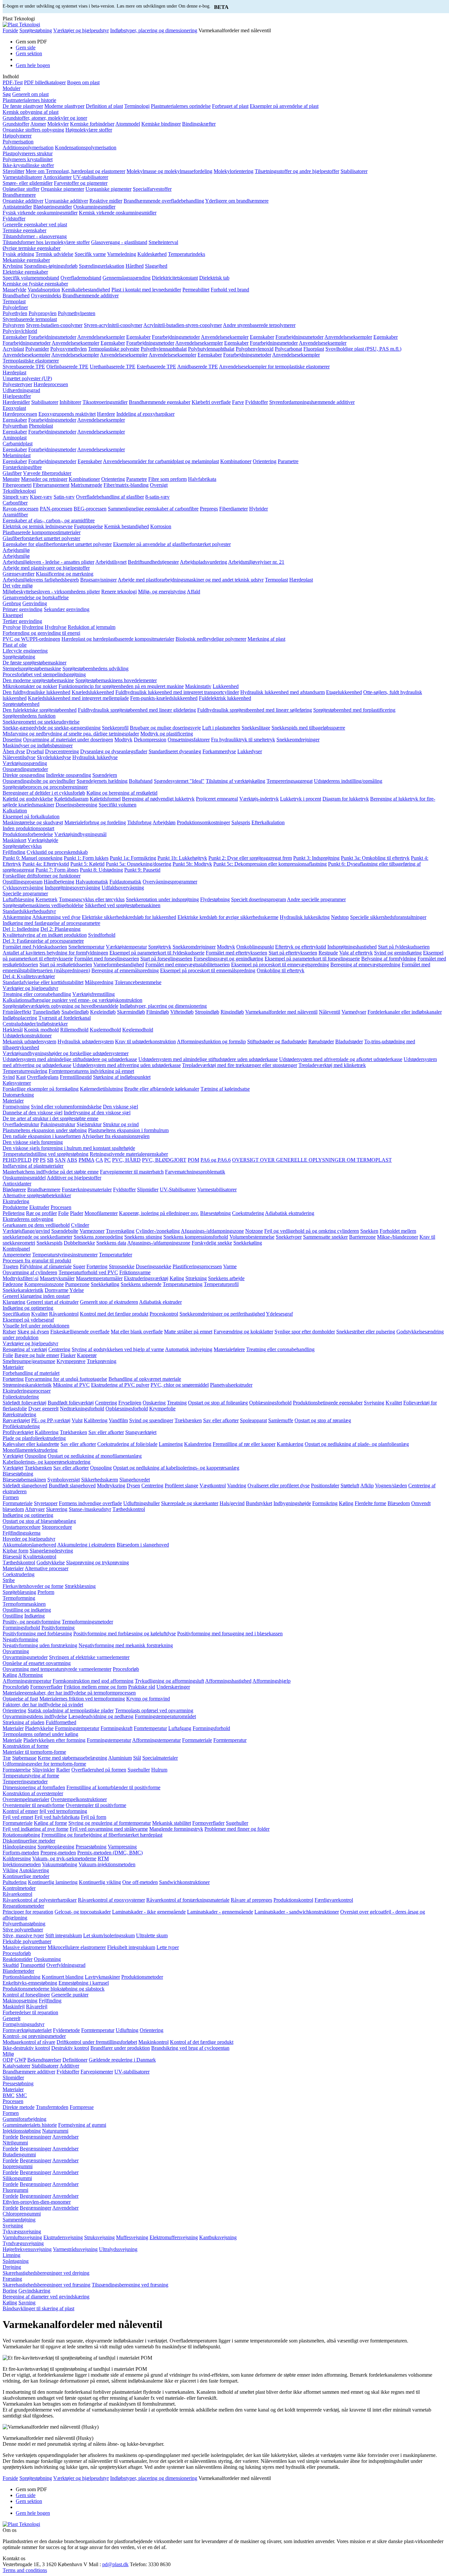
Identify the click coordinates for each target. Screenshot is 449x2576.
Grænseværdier (19, 574)
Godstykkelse (51, 1562)
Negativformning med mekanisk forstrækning (126, 1645)
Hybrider (259, 509)
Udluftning (127, 2030)
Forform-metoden (21, 1853)
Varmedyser (354, 1012)
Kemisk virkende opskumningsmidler (118, 213)
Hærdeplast (14, 372)
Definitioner (75, 2060)
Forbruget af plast (230, 106)
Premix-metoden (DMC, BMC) (110, 1853)
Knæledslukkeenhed (93, 692)
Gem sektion (29, 53)
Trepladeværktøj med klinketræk (332, 1065)
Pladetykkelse (39, 1728)
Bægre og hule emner (37, 1355)
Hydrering (33, 627)
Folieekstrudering (21, 1397)
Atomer (38, 124)
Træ (7, 1758)
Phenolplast (41, 426)
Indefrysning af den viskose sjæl (97, 1113)
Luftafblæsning (18, 899)
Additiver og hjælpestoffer (74, 1178)
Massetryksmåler (57, 1278)
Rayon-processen (21, 509)
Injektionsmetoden (22, 1864)
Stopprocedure (57, 1527)
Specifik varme (90, 254)
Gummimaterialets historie (30, 2125)
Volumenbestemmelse (252, 1237)
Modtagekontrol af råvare (29, 2042)
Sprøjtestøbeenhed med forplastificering (354, 710)
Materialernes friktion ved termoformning (82, 1699)
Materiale (12, 1740)
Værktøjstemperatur (126, 947)
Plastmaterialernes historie (29, 100)
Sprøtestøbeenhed (21, 704)
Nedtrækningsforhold (82, 1409)
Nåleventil (330, 1012)
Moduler (12, 88)
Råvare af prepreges (251, 1900)
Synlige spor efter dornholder (305, 1332)
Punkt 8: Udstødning (101, 870)
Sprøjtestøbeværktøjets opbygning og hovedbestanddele (60, 1006)
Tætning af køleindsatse (225, 1089)
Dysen (133, 1486)
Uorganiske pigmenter (108, 189)
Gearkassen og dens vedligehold (36, 1225)
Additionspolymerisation (28, 148)
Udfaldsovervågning (123, 888)
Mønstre (11, 479)
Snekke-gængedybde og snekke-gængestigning (52, 728)
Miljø (8, 2054)
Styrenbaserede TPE (24, 367)
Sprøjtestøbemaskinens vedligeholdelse (43, 905)
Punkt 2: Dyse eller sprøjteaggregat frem (250, 858)
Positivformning (58, 1628)
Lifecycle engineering (25, 651)
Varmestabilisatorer (22, 177)
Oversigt (159, 485)
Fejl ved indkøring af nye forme (35, 1829)
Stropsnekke (122, 1266)
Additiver (69, 2066)
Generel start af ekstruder (53, 1302)
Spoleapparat (253, 1420)
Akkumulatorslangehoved (29, 1545)
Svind (9, 1077)
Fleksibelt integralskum (131, 1947)
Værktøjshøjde (43, 840)
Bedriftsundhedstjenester (153, 562)
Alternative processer (47, 1568)
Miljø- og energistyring (162, 592)
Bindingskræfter (199, 124)
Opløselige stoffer (21, 189)
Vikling (10, 1870)
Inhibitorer (70, 402)
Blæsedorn (399, 1503)
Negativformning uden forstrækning (40, 1645)
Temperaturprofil (221, 1284)
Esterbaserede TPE (156, 367)
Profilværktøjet (18, 1432)
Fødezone (13, 1284)
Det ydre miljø (18, 586)
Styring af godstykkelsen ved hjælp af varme (118, 1349)
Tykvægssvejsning (22, 2231)
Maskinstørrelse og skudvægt (33, 822)
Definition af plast (104, 106)
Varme (230, 1266)
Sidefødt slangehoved (25, 1486)
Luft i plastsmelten (221, 728)
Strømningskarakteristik (27, 1385)
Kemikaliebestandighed (86, 290)
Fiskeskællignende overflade (80, 1332)
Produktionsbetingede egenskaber (328, 1403)
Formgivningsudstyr (24, 2024)
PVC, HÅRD (126, 1160)
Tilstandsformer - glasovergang (35, 236)
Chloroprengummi (22, 2214)
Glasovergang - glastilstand (119, 242)
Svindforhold (102, 935)
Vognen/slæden (391, 1486)
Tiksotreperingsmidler (105, 402)
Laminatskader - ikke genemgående (149, 1912)
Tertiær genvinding (22, 621)
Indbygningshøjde (292, 1503)
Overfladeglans (43, 1077)
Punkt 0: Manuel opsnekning (33, 858)
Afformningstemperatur (27, 1681)
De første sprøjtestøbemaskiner (35, 663)
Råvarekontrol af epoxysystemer (111, 1900)
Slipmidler (148, 1189)
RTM (103, 1858)
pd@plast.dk (115, 2564)
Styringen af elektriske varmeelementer (89, 1657)
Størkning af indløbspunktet (122, 1077)
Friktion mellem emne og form (95, 1687)
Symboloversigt (64, 1480)
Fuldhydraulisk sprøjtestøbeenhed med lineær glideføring (137, 710)
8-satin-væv (157, 497)
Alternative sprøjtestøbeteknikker (37, 1195)
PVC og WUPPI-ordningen (31, 639)
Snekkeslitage (256, 728)
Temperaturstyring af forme (31, 1776)
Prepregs (209, 509)
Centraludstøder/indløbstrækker (35, 1024)
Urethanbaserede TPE (113, 367)
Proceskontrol (164, 1314)
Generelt (12, 2018)
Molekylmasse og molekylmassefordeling (169, 171)
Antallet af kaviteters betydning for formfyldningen (55, 953)
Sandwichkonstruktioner (184, 1882)
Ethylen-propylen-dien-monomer (37, 2202)
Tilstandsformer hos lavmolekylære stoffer (46, 242)
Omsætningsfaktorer (189, 740)
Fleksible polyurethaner (27, 1941)
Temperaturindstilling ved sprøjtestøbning (46, 1154)
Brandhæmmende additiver (91, 296)
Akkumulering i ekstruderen (86, 1545)
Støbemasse (24, 1758)
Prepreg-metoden (58, 1853)
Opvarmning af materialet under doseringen (68, 740)
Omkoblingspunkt (255, 947)
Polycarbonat (288, 349)
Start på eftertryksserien (293, 953)
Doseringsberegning (76, 805)
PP (36, 1160)
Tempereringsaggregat (290, 781)
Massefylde (14, 290)
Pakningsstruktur (58, 1124)
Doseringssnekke (154, 1266)
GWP (20, 2060)
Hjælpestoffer (17, 396)
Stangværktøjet (141, 1432)
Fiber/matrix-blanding (126, 485)
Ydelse (77, 1290)
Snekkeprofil (115, 728)
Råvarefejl (37, 2006)
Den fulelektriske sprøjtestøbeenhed (40, 710)
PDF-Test (13, 82)
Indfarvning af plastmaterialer (33, 1166)
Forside (10, 30)
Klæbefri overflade (211, 402)
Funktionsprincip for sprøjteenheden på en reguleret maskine (121, 686)
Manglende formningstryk (176, 1829)
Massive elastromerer (24, 1947)
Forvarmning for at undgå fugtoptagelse (66, 1379)
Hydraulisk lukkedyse (95, 757)
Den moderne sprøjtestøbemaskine (38, 680)
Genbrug (12, 603)
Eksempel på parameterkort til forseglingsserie (312, 959)
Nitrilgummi (15, 2143)
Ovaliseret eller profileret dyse (279, 1486)
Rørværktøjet (16, 1420)
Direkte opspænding (24, 775)
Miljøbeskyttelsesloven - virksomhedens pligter (51, 592)
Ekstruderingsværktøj (146, 1278)
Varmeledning (122, 254)
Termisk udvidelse (54, 254)
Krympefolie (162, 1409)
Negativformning (20, 1639)
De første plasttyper (23, 106)
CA (99, 1160)
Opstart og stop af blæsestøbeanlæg (39, 1521)
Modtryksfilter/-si (21, 1278)
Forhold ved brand (230, 290)
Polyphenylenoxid (255, 349)
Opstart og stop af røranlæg (323, 1420)
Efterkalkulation (268, 822)
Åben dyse (14, 751)
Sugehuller (139, 1770)
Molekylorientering (234, 171)
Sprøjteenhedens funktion (29, 716)
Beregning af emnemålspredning (125, 970)
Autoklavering (34, 1870)
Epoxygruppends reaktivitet (67, 414)
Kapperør (87, 1355)
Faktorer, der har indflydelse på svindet (43, 1705)
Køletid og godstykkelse (28, 799)
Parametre (288, 461)
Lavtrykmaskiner (102, 1977)
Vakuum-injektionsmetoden (107, 1864)
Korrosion (161, 526)
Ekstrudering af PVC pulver (120, 1385)
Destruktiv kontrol (70, 2048)
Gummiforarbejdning (24, 2119)
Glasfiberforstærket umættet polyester (41, 538)
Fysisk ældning (18, 254)
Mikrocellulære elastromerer (77, 1947)
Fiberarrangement (51, 485)
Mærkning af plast (266, 639)
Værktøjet (13, 1456)
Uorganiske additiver (66, 201)
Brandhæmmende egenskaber (160, 402)
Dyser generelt (43, 1409)
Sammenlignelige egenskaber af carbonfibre (153, 509)
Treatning (177, 1403)
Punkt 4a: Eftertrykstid (46, 864)
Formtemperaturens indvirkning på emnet (91, 1071)
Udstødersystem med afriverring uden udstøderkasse (127, 1065)
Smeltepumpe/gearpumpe (29, 1361)
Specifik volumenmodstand (31, 278)
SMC (21, 2095)
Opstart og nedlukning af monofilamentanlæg (95, 1456)
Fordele (11, 2137)
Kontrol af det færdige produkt (202, 2042)
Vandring (237, 1486)
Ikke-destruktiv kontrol (26, 2048)
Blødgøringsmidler (53, 207)
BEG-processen (90, 509)
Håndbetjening (59, 882)
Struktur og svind (121, 1124)
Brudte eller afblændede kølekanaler (162, 1089)
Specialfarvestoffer (152, 189)
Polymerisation (18, 142)
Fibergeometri (17, 485)
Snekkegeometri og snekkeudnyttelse (41, 722)
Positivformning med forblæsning (37, 1634)
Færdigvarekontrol (334, 1900)
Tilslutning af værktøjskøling (236, 781)
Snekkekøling (248, 1243)
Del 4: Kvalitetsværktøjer (29, 976)
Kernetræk (47, 899)
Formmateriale (18, 1503)
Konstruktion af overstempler (33, 1793)
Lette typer (168, 1947)
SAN (60, 1160)
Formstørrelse (17, 1770)
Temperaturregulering (25, 1071)
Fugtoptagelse (88, 526)
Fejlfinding (14, 852)
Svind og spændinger (151, 1420)
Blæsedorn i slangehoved (143, 1545)
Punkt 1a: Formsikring (133, 858)
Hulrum (159, 1770)
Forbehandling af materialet (31, 1373)
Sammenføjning (19, 2220)
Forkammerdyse (219, 751)
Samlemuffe (281, 1420)
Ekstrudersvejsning (63, 2237)
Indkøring (35, 1616)
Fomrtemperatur (150, 1728)
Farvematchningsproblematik (195, 1172)
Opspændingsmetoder (25, 769)
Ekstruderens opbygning (28, 1219)
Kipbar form (15, 1551)
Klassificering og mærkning (65, 574)
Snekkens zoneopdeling (98, 1237)
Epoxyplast (14, 408)
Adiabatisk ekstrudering (290, 1213)
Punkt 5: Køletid (87, 864)
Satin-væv (64, 497)
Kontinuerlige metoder (26, 1876)
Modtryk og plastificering (167, 734)
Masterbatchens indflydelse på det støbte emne (51, 1172)
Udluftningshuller (142, 1503)
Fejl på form (94, 1817)
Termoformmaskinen (24, 1604)
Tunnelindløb (46, 1012)
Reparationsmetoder (23, 1906)
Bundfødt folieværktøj (71, 1403)
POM (193, 1160)
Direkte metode (19, 2107)
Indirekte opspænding (69, 775)
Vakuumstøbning (60, 1864)
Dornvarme (57, 1290)
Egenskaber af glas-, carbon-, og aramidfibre (49, 520)
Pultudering (15, 1882)
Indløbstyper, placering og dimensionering (154, 30)
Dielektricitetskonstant (175, 278)
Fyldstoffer (14, 219)
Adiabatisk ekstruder (160, 1302)
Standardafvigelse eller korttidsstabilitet (43, 982)
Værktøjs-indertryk (259, 799)
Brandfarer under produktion (120, 2048)
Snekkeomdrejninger (298, 740)
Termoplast (14, 301)
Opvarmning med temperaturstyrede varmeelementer (57, 1669)
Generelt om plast (30, 94)
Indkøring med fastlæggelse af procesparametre (51, 923)
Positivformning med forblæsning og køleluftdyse (125, 1634)
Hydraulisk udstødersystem (86, 1041)
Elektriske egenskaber (25, 272)
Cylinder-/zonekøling (158, 1231)
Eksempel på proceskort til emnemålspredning (208, 970)
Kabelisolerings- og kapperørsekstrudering (47, 1462)
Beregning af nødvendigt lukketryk (158, 799)
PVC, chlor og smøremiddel (180, 1385)
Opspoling (35, 1456)
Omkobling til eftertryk (281, 970)
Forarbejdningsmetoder (52, 337)
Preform (46, 1592)
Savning (27, 2303)
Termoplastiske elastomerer (31, 361)
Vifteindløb (182, 1012)
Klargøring (14, 1302)
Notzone (254, 1231)
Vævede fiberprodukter (47, 473)
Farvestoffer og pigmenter (81, 183)
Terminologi (137, 106)
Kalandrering (198, 1444)
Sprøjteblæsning (19, 1592)
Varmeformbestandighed (119, 965)
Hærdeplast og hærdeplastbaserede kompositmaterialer (118, 639)
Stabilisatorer (354, 171)
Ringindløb (232, 1012)
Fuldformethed (61, 1722)
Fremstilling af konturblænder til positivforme (113, 1787)
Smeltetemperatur (86, 947)
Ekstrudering (16, 1201)
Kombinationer (236, 461)
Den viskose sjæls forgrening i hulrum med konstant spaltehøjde (69, 1148)
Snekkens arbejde (226, 1278)
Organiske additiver (23, 201)
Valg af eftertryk (356, 953)
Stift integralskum (64, 1935)
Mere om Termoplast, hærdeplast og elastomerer (75, 171)
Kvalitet (39, 1314)
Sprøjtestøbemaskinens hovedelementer (116, 680)
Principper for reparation (28, 1912)
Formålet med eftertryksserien (236, 953)
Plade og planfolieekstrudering (34, 1438)
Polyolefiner (15, 307)
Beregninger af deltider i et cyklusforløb (44, 793)
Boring (10, 2291)
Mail (94, 2564)
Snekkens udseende (141, 1284)
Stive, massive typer (23, 1935)
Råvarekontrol (64, 1314)
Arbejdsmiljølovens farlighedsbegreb (41, 580)
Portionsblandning (22, 1977)
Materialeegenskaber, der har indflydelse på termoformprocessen (69, 1693)
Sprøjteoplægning (56, 1847)
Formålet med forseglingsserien (107, 959)
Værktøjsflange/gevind (26, 1231)
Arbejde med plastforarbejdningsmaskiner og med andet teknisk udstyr (191, 580)
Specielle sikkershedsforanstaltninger (388, 917)
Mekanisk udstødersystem (29, 1041)
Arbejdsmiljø (16, 550)
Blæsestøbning (215, 1213)
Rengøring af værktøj (25, 1349)
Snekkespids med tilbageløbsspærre (308, 728)
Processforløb (17, 1953)
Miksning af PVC (71, 1385)
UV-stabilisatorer (91, 177)
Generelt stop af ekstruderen (109, 1302)
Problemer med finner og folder (237, 1829)
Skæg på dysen (33, 1332)
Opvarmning (16, 1651)
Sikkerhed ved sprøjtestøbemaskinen (123, 905)
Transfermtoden (52, 2107)
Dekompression (150, 740)
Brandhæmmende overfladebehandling (164, 201)
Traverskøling (120, 1231)
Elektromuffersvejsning (174, 2237)
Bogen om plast (83, 82)
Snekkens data (111, 1243)
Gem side (26, 48)
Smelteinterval (163, 242)
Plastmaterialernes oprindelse (181, 106)
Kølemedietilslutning (101, 1089)
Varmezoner (92, 1231)
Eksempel (13, 615)
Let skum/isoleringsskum (109, 1935)
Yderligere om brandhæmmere (237, 201)
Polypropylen (43, 313)
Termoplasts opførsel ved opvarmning (154, 1710)
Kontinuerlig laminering (53, 1882)
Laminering (171, 1444)
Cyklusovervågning (23, 888)
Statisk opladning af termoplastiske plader (71, 1710)
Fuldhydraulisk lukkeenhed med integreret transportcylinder (177, 692)
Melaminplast (17, 455)
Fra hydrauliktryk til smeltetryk (243, 740)
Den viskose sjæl (120, 1107)
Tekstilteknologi (19, 491)
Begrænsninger (35, 2137)
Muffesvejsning (132, 2237)
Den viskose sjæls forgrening (33, 1142)
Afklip (367, 1486)
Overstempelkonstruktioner (79, 1799)
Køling (177, 1278)
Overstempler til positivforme (96, 1805)
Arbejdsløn (164, 822)
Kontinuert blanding (63, 1977)
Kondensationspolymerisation (86, 148)
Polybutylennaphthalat (211, 349)
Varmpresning (122, 1847)
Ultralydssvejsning (118, 2249)
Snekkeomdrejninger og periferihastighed (222, 1314)
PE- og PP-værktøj (51, 1420)
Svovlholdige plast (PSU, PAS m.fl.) (363, 349)
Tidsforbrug (139, 822)
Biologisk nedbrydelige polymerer (211, 639)
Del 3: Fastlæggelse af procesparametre (43, 941)
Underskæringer (173, 1687)
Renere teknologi (119, 592)
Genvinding (35, 603)
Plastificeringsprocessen (197, 1266)
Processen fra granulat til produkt (37, 1261)
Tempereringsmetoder (25, 1782)
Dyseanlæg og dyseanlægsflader (114, 751)
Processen (61, 1207)
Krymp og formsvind (148, 1699)
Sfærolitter (13, 171)
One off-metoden (140, 1882)
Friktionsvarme (135, 1272)
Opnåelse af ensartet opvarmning (37, 1663)
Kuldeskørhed (152, 254)
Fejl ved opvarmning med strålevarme (109, 1829)
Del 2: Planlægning (60, 929)
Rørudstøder (321, 1041)
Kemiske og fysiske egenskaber (35, 284)
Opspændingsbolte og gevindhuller (39, 781)
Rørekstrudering (19, 1414)
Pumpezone (77, 1284)
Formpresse (82, 2107)
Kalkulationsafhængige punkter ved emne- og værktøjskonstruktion (72, 1000)
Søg (7, 94)
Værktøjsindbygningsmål (80, 834)
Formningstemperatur (77, 1728)
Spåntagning (16, 2261)
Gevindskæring (34, 2291)
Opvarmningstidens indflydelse (35, 1716)
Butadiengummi (19, 2155)
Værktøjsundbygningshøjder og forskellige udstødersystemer (66, 1053)
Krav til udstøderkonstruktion (145, 1041)
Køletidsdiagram (71, 799)
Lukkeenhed (226, 686)
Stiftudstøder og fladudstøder (277, 1041)
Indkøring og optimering (28, 1308)
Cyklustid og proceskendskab (57, 852)
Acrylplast (13, 349)
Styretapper (46, 1503)
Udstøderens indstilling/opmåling (348, 781)
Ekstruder (39, 1207)
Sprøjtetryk (160, 947)
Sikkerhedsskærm (100, 1480)
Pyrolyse (12, 627)
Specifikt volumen (118, 805)
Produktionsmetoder (142, 1977)
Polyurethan (15, 426)
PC (107, 1160)
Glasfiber (12, 473)
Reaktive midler (106, 201)
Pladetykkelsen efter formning (54, 1740)
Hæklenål (13, 1030)
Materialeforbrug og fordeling (95, 822)
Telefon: (139, 2564)
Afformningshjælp (272, 1681)
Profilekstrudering (21, 1426)
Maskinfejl (14, 2006)
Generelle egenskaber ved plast (35, 224)
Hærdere (106, 414)
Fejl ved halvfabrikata (57, 1817)
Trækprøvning (102, 1361)
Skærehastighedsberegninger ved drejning (46, 2273)
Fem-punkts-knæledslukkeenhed (164, 698)
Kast (21, 1077)
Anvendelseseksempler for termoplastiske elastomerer (274, 367)
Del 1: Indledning (21, 929)
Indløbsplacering (20, 1018)
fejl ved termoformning (63, 1811)
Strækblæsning (80, 1586)
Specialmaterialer (160, 1758)
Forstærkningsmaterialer (87, 1189)
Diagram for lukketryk (346, 799)
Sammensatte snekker (325, 1237)
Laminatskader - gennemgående (220, 1912)
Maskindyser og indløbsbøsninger (38, 745)
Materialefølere (229, 1349)
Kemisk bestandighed (127, 526)
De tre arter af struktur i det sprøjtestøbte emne (50, 1118)
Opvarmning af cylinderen (30, 1272)
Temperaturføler (116, 1255)
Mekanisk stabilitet (172, 1823)
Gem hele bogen (33, 65)
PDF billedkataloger (45, 82)
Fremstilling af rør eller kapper (244, 1444)
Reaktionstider (18, 1959)
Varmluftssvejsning (22, 2237)
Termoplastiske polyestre (114, 349)
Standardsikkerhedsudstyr (29, 911)
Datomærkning (18, 1095)
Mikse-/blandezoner (398, 1237)
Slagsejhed (156, 266)
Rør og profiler (41, 1213)
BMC (9, 2095)
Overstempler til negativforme (34, 1805)
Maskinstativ (198, 686)
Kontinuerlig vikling (100, 1882)
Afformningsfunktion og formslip (211, 1041)
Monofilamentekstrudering (30, 1450)
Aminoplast (15, 438)
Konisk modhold (41, 1030)
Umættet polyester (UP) (27, 378)
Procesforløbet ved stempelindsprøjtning (44, 674)
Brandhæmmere (19, 195)
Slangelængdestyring (51, 1551)
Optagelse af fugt (20, 1699)
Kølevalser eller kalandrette (31, 1444)
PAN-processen (56, 509)
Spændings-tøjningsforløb (51, 266)
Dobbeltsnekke (79, 1243)
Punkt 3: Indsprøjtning (316, 858)
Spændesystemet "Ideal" (179, 781)
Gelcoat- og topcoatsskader (83, 1912)
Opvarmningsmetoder (25, 1657)
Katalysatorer (16, 2066)
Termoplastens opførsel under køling (40, 1734)
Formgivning (16, 1107)
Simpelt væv (16, 497)
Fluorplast (314, 349)
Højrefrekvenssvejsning (27, 2249)
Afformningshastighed (228, 1681)
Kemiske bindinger (161, 124)
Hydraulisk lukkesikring (305, 917)
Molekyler (58, 124)
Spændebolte (65, 1231)
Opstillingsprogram (23, 882)
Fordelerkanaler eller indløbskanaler (405, 1012)
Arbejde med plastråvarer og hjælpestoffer (46, 568)
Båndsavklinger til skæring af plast (38, 2308)
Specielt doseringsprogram (259, 899)
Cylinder (80, 1225)
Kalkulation (15, 811)
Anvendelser (65, 2137)
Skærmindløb (131, 1012)
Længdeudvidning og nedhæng (101, 1716)
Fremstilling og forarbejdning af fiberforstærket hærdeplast (102, 1835)
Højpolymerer (17, 136)
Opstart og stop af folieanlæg (218, 1403)
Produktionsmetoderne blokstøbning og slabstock (54, 1989)
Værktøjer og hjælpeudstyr (81, 30)
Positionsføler (325, 1486)
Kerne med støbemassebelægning (72, 1758)
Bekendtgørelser (44, 2060)
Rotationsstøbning (21, 1835)
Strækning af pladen (24, 1722)
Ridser (9, 1332)
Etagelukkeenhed (344, 692)
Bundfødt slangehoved (72, 1486)
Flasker (68, 1355)
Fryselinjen (130, 1403)
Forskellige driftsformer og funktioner (42, 876)
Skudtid (11, 1965)
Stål (137, 1758)
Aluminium (120, 1758)
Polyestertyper (17, 384)
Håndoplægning (19, 1847)
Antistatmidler (17, 207)
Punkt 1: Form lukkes (86, 858)
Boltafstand (141, 781)
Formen (11, 1497)
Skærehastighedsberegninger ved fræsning (47, 2285)
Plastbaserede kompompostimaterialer (42, 532)
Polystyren (14, 325)
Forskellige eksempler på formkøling (41, 1089)
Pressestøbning (91, 1847)
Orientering (265, 461)
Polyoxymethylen (69, 349)
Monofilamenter (101, 1213)
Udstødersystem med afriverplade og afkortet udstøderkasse (341, 1059)
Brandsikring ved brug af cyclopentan (190, 2048)
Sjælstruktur (89, 1124)
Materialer (13, 1101)
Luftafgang (180, 1728)
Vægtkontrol (213, 1486)
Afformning (30, 1675)
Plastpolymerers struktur (28, 153)
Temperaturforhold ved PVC (88, 1272)
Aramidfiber (15, 515)
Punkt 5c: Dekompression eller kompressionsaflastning (270, 864)
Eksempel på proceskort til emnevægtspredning (280, 965)
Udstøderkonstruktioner (27, 1036)
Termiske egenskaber (24, 230)
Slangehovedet (135, 1480)
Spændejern (105, 775)
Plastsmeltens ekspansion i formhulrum (128, 1130)
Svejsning (374, 1403)
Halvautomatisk (92, 882)
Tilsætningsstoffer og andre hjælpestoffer (297, 171)
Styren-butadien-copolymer (54, 325)
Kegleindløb (103, 1012)
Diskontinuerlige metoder (29, 1841)
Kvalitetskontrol (40, 1557)
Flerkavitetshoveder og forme (33, 1586)
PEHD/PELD (17, 1160)
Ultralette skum (152, 1935)
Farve (238, 402)
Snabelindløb (75, 1012)
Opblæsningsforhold (270, 1403)
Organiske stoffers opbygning (33, 130)
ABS (72, 1160)
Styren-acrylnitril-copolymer (113, 325)
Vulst (77, 1420)
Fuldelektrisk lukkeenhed (225, 698)
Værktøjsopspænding (25, 763)
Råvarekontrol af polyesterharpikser (40, 1900)
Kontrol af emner (20, 1811)
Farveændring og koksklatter (243, 1332)
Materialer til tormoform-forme (34, 1752)
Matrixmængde (86, 485)
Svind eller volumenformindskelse (66, 1107)
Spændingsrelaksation (102, 266)
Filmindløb (158, 1012)
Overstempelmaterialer (26, 1799)
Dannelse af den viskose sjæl (33, 1113)
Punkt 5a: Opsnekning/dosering (139, 864)
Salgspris (241, 822)
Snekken (369, 1231)
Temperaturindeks (187, 254)
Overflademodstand (81, 278)
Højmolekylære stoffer (89, 130)
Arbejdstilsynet (111, 562)
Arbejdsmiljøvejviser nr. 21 (256, 562)
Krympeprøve (71, 1361)
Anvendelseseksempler (101, 337)
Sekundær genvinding (67, 609)
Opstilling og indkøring (27, 1610)
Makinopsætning (20, 2001)
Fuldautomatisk (125, 882)
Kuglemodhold (105, 1030)
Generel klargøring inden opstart (36, 1296)
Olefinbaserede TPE (67, 367)
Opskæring (154, 1403)
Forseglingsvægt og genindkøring (228, 959)
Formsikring (325, 1503)
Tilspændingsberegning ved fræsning (130, 2285)
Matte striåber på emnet (188, 1332)
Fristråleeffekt (17, 1012)
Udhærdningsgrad (21, 390)
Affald (193, 592)
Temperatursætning (183, 1284)
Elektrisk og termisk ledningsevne (38, 526)
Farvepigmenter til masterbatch (132, 1172)
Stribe (9, 1580)
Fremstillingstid (76, 1077)
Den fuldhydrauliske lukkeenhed (36, 692)
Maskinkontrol (154, 2042)
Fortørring (97, 1266)
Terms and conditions (25, 2570)
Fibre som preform (167, 479)
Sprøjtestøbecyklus (22, 846)
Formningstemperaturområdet (165, 1716)
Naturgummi (55, 2131)
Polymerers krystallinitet (28, 159)
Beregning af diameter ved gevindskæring (46, 2297)
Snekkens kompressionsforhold (196, 1237)
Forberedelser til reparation (30, 2012)
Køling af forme (50, 1823)
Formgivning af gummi (82, 2125)
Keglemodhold (138, 1030)
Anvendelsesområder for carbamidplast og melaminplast (161, 461)
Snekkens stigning (143, 1237)
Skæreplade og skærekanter (190, 1503)
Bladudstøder (349, 1041)
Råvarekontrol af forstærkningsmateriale (188, 1900)
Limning (12, 2255)
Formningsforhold (21, 1628)
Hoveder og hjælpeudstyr (29, 1539)
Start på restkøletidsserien (66, 965)
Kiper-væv (41, 497)
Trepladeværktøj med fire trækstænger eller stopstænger (240, 1065)
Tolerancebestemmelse (138, 982)
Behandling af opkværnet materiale (145, 1379)
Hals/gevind (232, 1503)
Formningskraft (117, 1728)
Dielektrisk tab (214, 278)
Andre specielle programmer (316, 899)
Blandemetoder (18, 1971)
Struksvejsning (99, 2237)
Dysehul (35, 751)
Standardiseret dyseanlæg (175, 751)
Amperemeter (17, 1255)
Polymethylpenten (77, 313)
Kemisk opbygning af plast (31, 112)
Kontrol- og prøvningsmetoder (34, 2036)
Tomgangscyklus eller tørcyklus (92, 899)
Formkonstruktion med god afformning (93, 1681)
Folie (63, 1213)
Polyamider (37, 349)
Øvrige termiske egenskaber (32, 248)
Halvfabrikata (202, 479)
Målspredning (99, 982)
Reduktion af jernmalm (92, 627)
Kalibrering (96, 1420)
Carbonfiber (15, 503)
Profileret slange (181, 1486)
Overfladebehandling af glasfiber (110, 497)
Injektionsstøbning (22, 2131)
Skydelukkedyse (54, 757)
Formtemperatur (230, 1740)
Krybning (13, 266)
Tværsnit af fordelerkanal (65, 1018)
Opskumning (47, 1959)
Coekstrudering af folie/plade (127, 1444)
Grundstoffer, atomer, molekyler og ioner (45, 118)
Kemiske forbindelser (92, 124)
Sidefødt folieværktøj (24, 1403)
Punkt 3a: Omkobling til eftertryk (375, 858)
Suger (79, 1266)
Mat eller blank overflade (137, 1332)
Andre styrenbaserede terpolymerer (259, 325)
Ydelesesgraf (279, 1314)
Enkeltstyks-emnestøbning (30, 1983)
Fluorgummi (15, 2190)
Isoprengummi (18, 2166)
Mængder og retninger (44, 479)
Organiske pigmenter (62, 189)
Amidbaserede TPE (198, 367)
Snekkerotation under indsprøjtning (162, 899)
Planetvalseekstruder (231, 1385)
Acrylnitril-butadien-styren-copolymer (183, 325)
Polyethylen (15, 313)
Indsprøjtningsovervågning (72, 888)
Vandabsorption (44, 290)
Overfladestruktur (21, 1124)
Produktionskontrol (293, 1900)
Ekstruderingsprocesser (27, 1391)
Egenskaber (15, 337)
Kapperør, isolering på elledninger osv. (159, 1213)
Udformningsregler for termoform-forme (44, 1764)
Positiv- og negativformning (32, 1622)
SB (50, 1160)
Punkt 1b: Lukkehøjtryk (182, 858)
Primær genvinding (23, 609)
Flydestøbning (215, 899)
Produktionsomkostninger (203, 822)
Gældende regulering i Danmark (122, 2060)
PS (43, 1160)
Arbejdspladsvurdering (203, 562)
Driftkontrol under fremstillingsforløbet (97, 2042)
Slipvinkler (44, 1770)
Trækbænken (188, 1420)
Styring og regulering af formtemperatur (110, 1823)
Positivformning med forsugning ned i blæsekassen (230, 1634)
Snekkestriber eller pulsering (366, 1332)
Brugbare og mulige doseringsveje (165, 728)
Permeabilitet (196, 290)
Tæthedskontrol (129, 1509)
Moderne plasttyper (64, 106)
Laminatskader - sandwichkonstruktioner (297, 1912)
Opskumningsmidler (94, 207)
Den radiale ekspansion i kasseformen (42, 1136)
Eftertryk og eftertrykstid (301, 947)
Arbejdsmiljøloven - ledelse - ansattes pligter (48, 562)
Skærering (57, 1509)
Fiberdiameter (234, 509)
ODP (8, 2060)
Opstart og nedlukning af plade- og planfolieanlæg (357, 1444)
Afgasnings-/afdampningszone (212, 1231)
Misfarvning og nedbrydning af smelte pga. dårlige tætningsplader (71, 734)
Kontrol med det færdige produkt (114, 1314)
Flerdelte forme (370, 1503)
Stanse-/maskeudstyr (90, 1509)
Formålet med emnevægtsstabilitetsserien (188, 965)
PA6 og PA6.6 (216, 1160)
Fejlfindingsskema (22, 1533)
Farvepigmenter (97, 2072)
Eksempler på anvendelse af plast (284, 106)
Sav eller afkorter (221, 1420)
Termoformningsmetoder (87, 1622)
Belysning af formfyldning (389, 959)
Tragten (11, 1266)
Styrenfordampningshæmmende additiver (312, 402)
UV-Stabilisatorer (178, 1189)
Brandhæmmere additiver (29, 2072)
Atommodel (128, 124)
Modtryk (123, 740)
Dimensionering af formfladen (34, 1787)
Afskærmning (17, 917)
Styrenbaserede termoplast (30, 319)
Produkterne (15, 1207)
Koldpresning (17, 1858)
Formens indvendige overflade (90, 1503)
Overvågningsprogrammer (170, 882)
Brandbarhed (16, 296)
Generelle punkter (70, 1995)
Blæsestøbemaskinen (24, 1480)
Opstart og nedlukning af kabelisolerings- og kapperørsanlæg (176, 1468)
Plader (77, 1213)
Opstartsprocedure (22, 1527)
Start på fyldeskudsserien (404, 947)
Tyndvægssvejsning (23, 2243)
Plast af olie (15, 645)
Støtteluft (350, 1486)
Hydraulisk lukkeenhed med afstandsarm (283, 692)
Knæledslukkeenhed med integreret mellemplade (78, 698)
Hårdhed (135, 266)
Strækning (196, 1278)
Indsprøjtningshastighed (352, 947)
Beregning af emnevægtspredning (365, 965)
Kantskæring (290, 1444)
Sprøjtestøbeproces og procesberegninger (45, 787)
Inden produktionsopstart (28, 828)
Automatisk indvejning (189, 1349)
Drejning (12, 2267)
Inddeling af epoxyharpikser (145, 414)
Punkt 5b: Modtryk (192, 864)
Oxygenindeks (46, 296)
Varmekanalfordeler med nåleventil (281, 1012)
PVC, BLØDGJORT (164, 1160)
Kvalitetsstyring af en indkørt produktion (45, 935)
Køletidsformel (105, 799)
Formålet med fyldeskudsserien (35, 947)
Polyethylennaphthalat (164, 349)
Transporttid (33, 1965)
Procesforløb (126, 1669)
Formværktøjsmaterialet (27, 2030)
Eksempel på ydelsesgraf (28, 1320)
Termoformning (19, 1598)
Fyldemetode (66, 2030)
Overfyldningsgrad (66, 1965)
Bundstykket (259, 1503)
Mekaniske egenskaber (26, 260)
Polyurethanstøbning (24, 1924)
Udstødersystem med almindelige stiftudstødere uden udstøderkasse (208, 1059)
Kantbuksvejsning (218, 2237)
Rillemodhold (74, 1030)
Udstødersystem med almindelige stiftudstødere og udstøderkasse (70, 1059)
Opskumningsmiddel (24, 1178)
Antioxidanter (57, 177)
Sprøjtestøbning (36, 30)
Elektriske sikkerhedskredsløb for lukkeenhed (129, 917)
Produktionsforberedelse (28, 834)
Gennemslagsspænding (127, 278)
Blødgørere (14, 1189)
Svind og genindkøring (398, 953)
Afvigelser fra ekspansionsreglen (116, 1136)
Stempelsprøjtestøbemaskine (32, 669)
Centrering (59, 1349)
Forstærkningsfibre (22, 467)
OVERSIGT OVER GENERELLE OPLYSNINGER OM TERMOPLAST (312, 1160)
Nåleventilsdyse (19, 757)
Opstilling (13, 1616)
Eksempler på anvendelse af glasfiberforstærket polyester (172, 544)
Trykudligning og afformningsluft (169, 1681)
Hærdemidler (16, 402)
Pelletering (14, 1213)
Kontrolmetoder (19, 1888)
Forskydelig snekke (212, 1243)
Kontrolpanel (16, 1249)
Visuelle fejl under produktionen (36, 1326)
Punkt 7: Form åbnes (57, 870)
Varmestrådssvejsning (75, 2249)
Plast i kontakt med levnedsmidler (146, 290)
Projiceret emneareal (217, 799)
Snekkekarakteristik (23, 1290)
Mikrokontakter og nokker (30, 686)
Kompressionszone (44, 1284)
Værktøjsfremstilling (94, 994)
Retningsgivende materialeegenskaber (129, 1154)
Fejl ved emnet (18, 1817)
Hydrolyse (56, 627)
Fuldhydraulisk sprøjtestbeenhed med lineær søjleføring (255, 710)
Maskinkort (14, 840)
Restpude (328, 953)
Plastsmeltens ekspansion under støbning (45, 1130)
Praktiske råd (142, 1687)
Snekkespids (49, 1243)
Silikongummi (17, 2178)
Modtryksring (111, 1486)
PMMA (86, 1160)
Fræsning (12, 2279)
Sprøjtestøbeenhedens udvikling (95, 669)
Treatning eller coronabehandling (37, 994)
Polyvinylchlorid (20, 331)
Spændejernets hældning (102, 781)
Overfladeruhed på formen (99, 1770)
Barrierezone (362, 1237)
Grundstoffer (16, 124)
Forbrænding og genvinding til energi (41, 633)
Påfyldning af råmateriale (46, 1266)
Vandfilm (118, 1420)
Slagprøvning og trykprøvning (97, 1562)
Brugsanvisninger (98, 580)
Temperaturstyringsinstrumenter (65, 1255)
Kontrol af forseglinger (26, 1995)
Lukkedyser (250, 751)
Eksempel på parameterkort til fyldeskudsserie (157, 953)
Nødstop (340, 917)
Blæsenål (12, 1557)
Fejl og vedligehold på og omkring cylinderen (312, 1231)
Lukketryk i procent (301, 799)
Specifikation (16, 1314)
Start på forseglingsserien (166, 959)
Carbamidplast (18, 444)
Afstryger (35, 1509)
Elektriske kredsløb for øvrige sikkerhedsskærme (228, 917)
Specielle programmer (25, 893)
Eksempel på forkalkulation (31, 817)
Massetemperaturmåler (99, 1278)
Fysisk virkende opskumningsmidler (40, 213)
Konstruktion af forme (26, 1746)
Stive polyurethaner (23, 1930)
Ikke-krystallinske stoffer (28, 165)
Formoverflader (46, 1687)
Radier (63, 1770)
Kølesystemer (17, 1083)
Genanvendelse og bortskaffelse (36, 597)
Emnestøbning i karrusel (84, 1983)
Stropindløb (207, 1012)
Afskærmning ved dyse (56, 917)
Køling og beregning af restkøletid (122, 793)
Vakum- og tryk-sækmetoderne (64, 1858)
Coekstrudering (248, 1213)
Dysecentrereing (62, 751)
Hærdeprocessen (51, 384)
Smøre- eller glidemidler (28, 183)
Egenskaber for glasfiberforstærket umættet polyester (57, 544)
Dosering (12, 740)
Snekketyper (289, 1237)
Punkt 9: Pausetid (142, 870)
